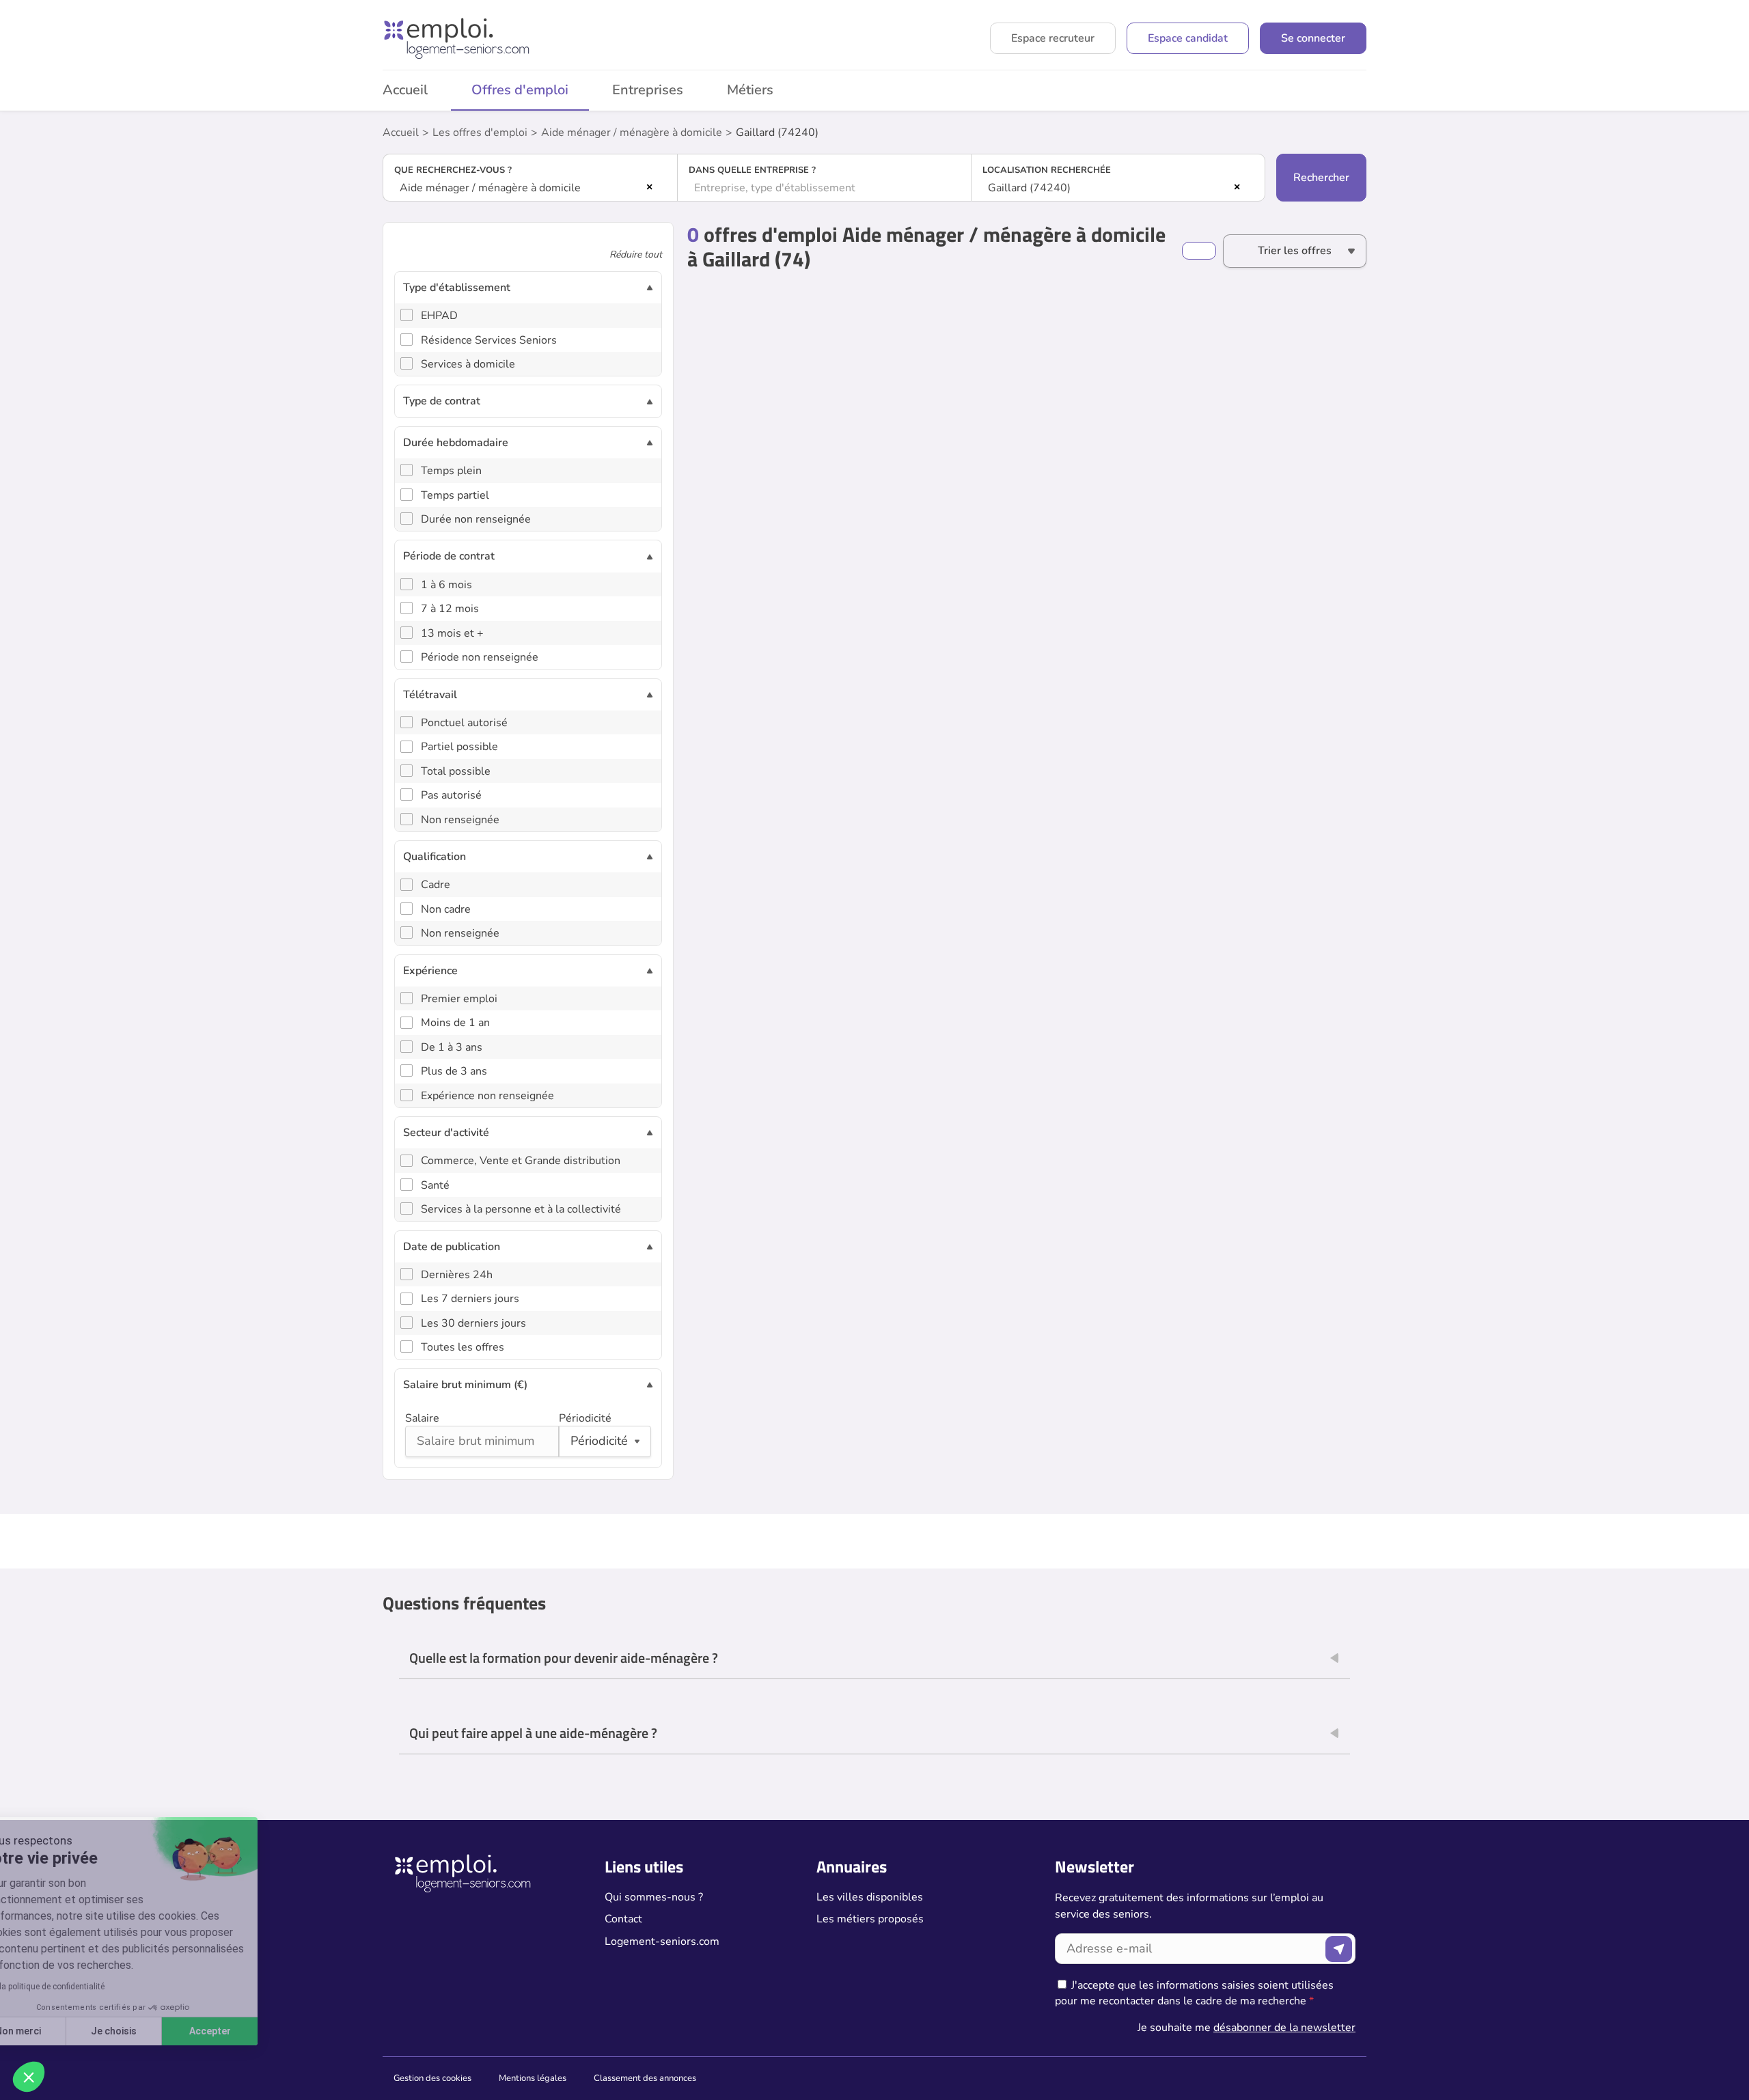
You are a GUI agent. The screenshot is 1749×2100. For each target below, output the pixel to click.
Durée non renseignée (476, 519)
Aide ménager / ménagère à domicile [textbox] (490, 188)
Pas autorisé (451, 795)
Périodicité (585, 1418)
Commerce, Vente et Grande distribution (521, 1161)
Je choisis (157, 2031)
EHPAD (439, 316)
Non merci (61, 2031)
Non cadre (446, 909)
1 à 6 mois (446, 585)
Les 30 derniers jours (473, 1323)
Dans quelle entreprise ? (752, 170)
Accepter (253, 2031)
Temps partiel (455, 495)
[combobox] (530, 188)
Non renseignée (460, 820)
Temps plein (451, 471)
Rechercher (1321, 178)
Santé (435, 1185)
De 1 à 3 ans (452, 1047)
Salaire (422, 1418)
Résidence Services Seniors (489, 340)
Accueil (405, 90)
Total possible (456, 771)
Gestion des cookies (432, 2078)
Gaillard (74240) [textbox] (1029, 188)
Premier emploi (459, 999)
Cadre (436, 885)
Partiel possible (459, 747)
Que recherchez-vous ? (453, 170)
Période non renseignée (480, 657)
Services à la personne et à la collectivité (521, 1209)
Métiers (750, 90)
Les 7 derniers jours (470, 1299)
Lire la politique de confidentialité (87, 1987)
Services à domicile (468, 364)
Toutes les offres (463, 1347)
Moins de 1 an (455, 1023)
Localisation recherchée (1047, 170)
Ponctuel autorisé (464, 723)
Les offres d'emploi (480, 133)
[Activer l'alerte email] (1199, 251)
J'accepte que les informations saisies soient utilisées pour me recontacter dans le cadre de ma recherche (1194, 1993)
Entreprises (648, 90)
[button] (29, 2077)
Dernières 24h (457, 1275)
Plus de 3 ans (454, 1071)
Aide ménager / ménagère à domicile (632, 133)
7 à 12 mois (450, 609)
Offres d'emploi (520, 90)
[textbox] (825, 188)
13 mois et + (452, 633)
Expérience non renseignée (487, 1096)
